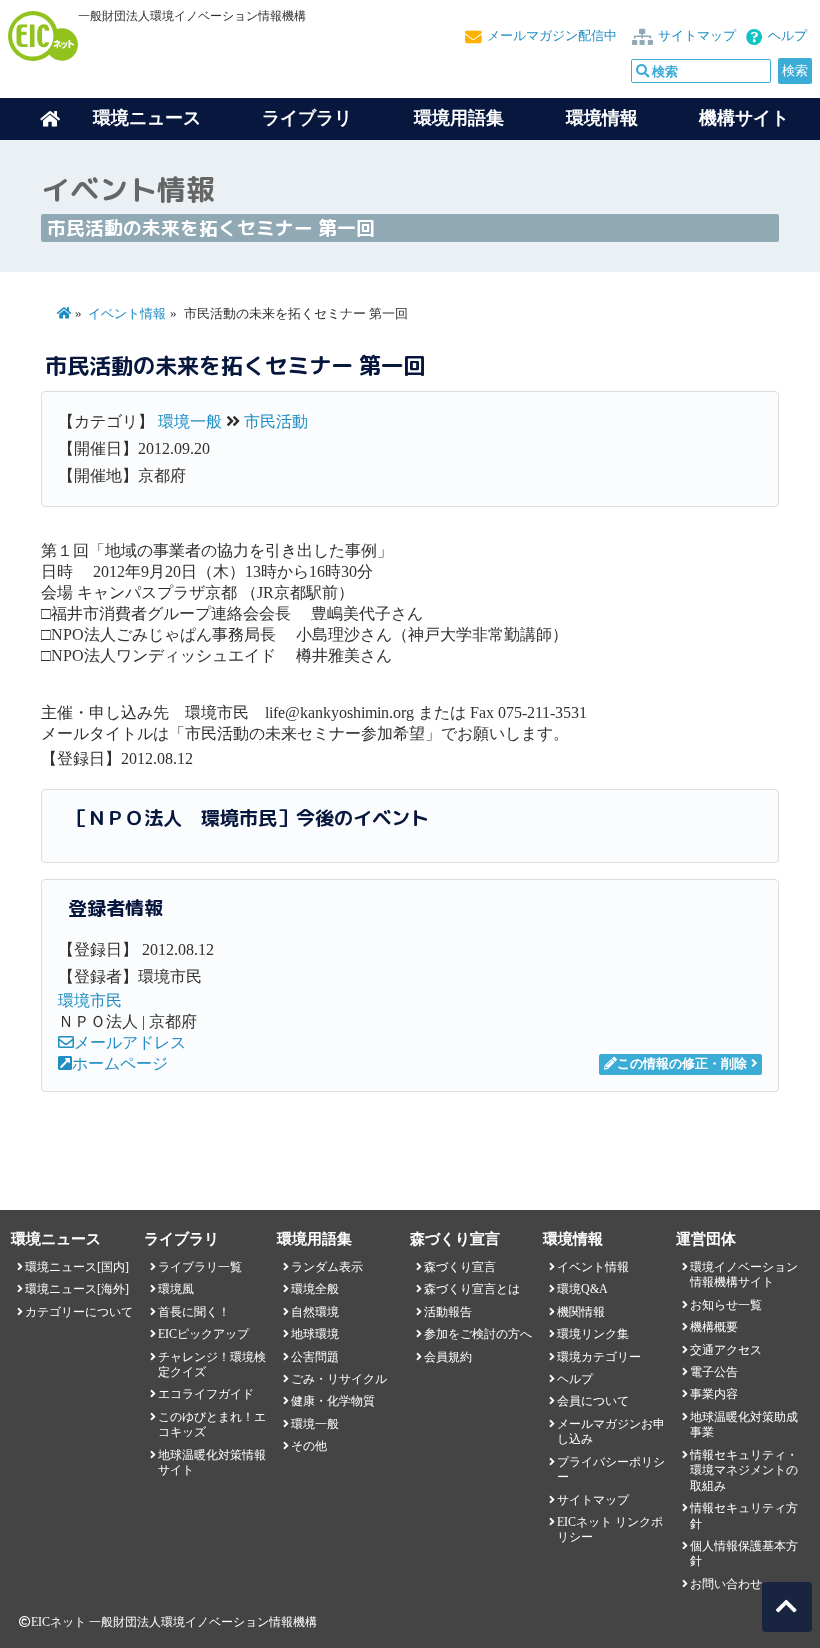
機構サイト (744, 118)
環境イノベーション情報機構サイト (744, 1274)
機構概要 (714, 1327)
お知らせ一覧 (726, 1305)
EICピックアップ (203, 1334)
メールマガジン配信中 (552, 36)
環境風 (176, 1289)
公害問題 (315, 1357)
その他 (309, 1446)
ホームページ (120, 1063)
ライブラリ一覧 (200, 1267)
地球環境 (315, 1334)
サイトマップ (697, 36)
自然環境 (315, 1312)
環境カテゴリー (599, 1357)
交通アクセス (726, 1350)
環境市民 (90, 1000)
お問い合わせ (726, 1584)
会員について (593, 1401)
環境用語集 (459, 118)
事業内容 (714, 1394)
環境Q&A (582, 1289)
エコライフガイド (206, 1394)
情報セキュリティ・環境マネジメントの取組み (744, 1470)
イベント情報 (127, 314)
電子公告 (714, 1372)
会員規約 (448, 1357)
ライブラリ (307, 118)
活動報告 (448, 1312)
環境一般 (190, 421)
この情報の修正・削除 (682, 1064)
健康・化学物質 (333, 1401)
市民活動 (276, 421)
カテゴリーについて (79, 1312)
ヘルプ (787, 36)
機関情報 (581, 1312)
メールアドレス (130, 1042)
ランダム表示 (327, 1267)
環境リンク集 (593, 1334)
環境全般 (315, 1289)
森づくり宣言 (460, 1267)
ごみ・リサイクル (339, 1379)
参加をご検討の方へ (478, 1334)
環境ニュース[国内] (77, 1267)
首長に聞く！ (194, 1312)
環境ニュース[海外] (77, 1289)
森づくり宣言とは (472, 1289)
